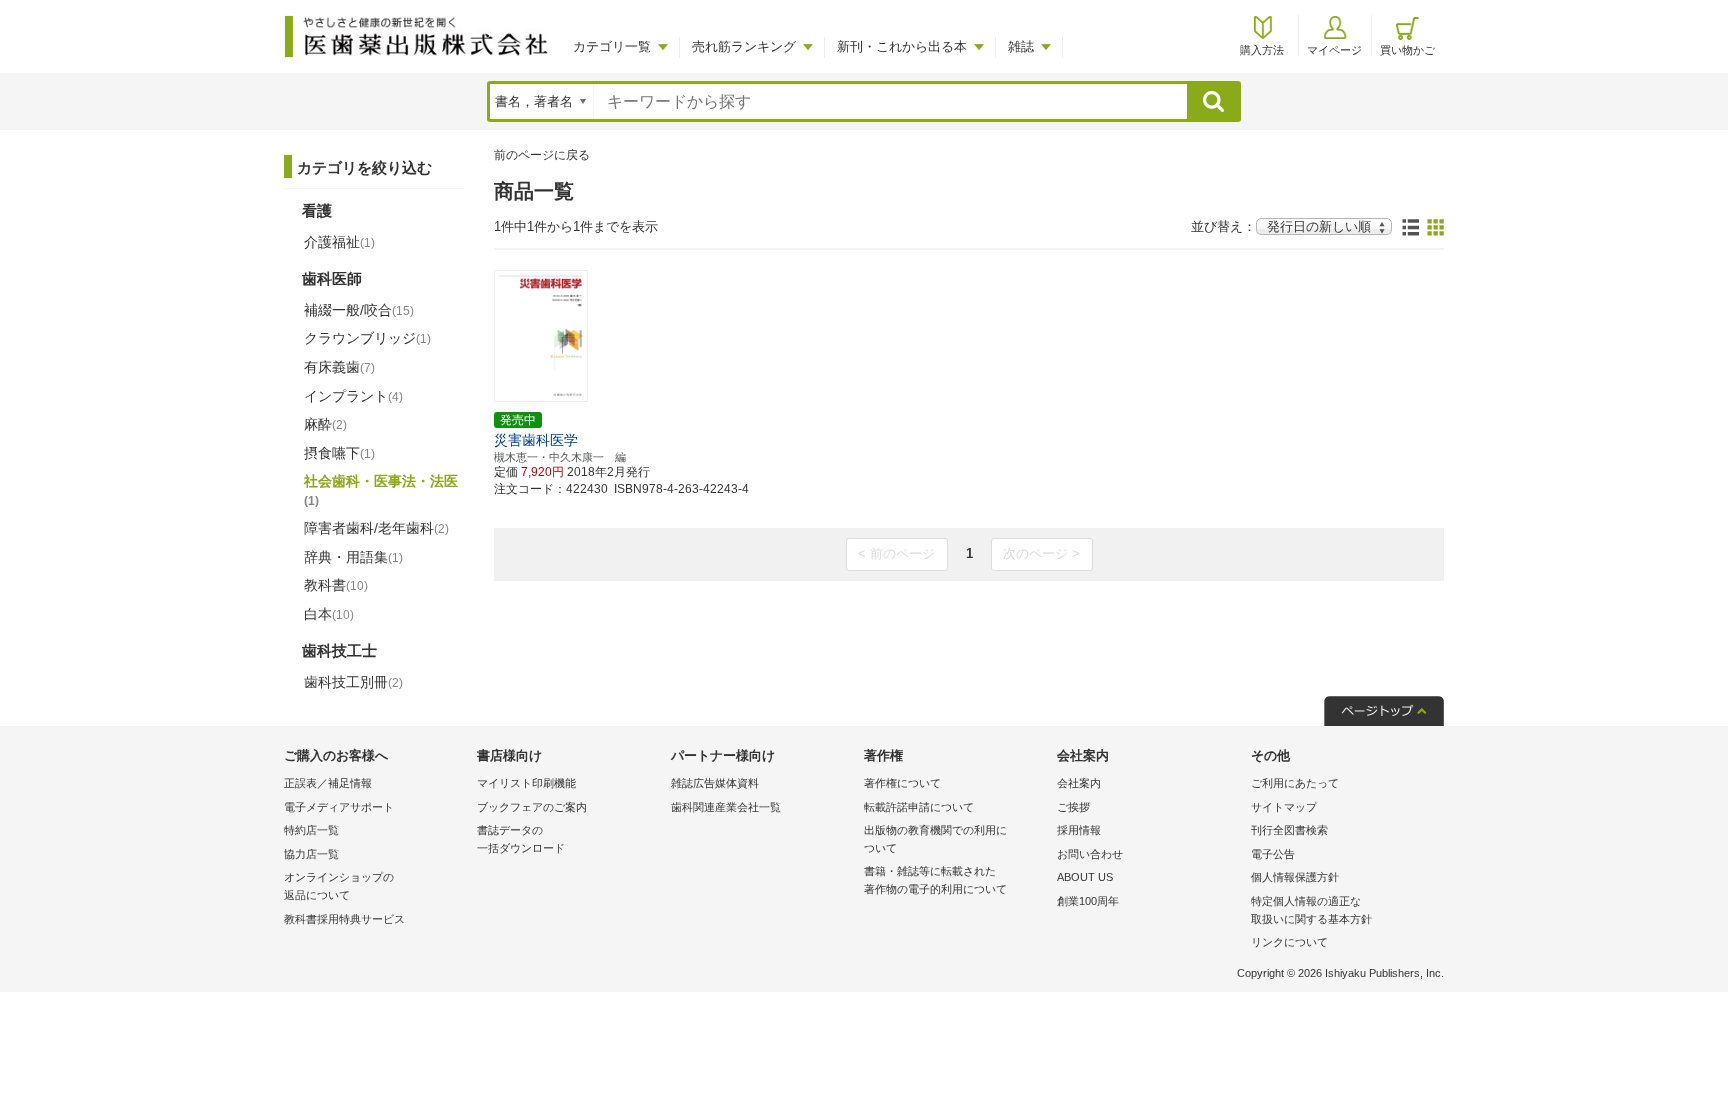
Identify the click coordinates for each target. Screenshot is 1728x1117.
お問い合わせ (1090, 854)
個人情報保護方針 (1295, 877)
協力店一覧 (311, 854)
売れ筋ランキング (744, 46)
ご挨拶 (1073, 807)
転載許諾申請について (919, 807)
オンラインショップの (339, 886)
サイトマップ (1284, 807)
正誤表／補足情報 (328, 783)
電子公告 (1273, 854)
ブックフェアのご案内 (532, 807)
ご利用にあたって (1295, 783)
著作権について (902, 783)
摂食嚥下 (339, 453)
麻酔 (325, 424)
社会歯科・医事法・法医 (381, 490)
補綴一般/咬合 (359, 310)
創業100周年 (1088, 901)
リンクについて (1289, 942)
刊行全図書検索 (1289, 830)
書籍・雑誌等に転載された (935, 880)
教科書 (336, 585)
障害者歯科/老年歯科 (376, 528)
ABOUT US (1085, 877)
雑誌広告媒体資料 (715, 783)
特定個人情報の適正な (1311, 910)
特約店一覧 (311, 830)
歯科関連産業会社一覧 (726, 807)
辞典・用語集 (353, 557)
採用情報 (1079, 830)
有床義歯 (339, 367)
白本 (329, 614)
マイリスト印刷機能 (526, 783)
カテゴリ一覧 (612, 46)
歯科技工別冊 (353, 682)
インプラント (353, 396)
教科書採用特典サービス (344, 919)
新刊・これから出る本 (902, 46)
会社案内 (1079, 783)
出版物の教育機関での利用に (935, 839)
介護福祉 (339, 242)
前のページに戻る (542, 155)
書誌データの (521, 839)
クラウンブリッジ (367, 338)
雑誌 (1021, 46)
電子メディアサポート (339, 807)
